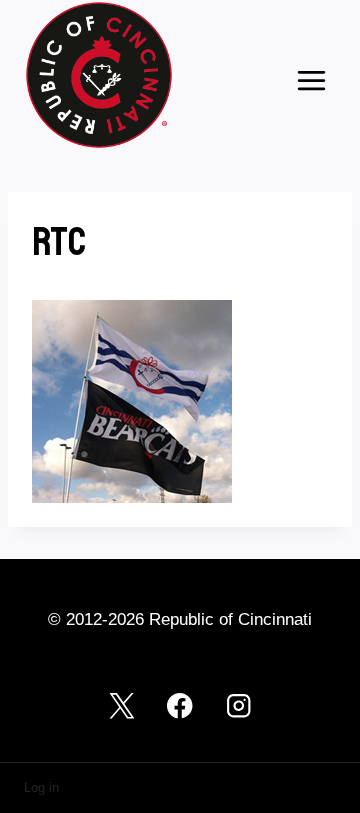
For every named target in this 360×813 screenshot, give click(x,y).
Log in (41, 787)
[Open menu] (311, 80)
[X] (121, 706)
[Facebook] (180, 706)
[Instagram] (238, 706)
